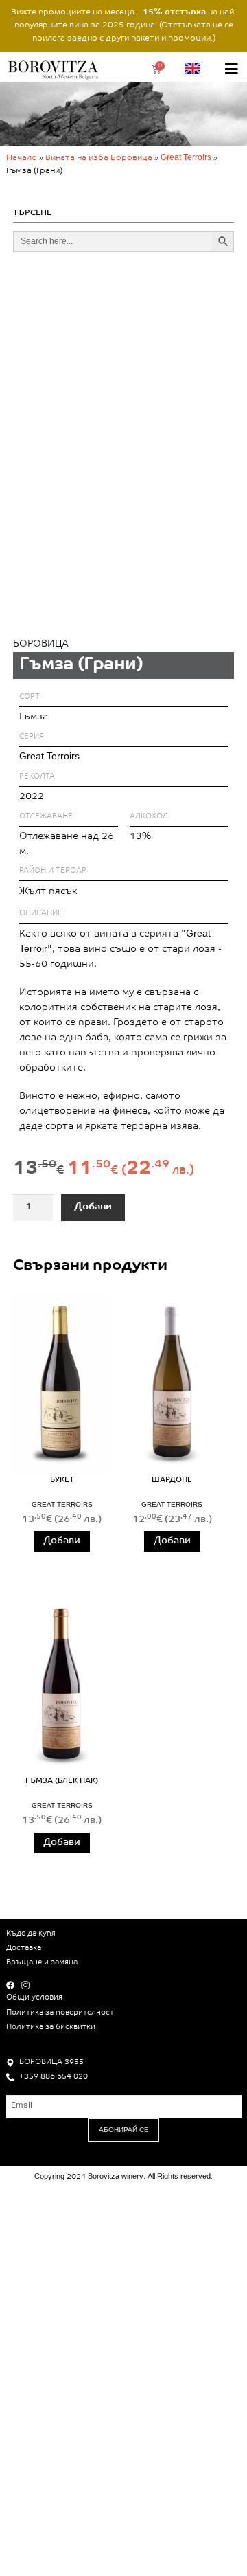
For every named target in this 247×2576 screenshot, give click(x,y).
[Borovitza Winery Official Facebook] (13, 1985)
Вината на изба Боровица (99, 158)
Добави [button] (62, 1541)
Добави (93, 1207)
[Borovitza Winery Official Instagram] (28, 1985)
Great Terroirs (186, 158)
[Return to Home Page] (55, 69)
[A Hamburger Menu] (232, 69)
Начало (22, 158)
